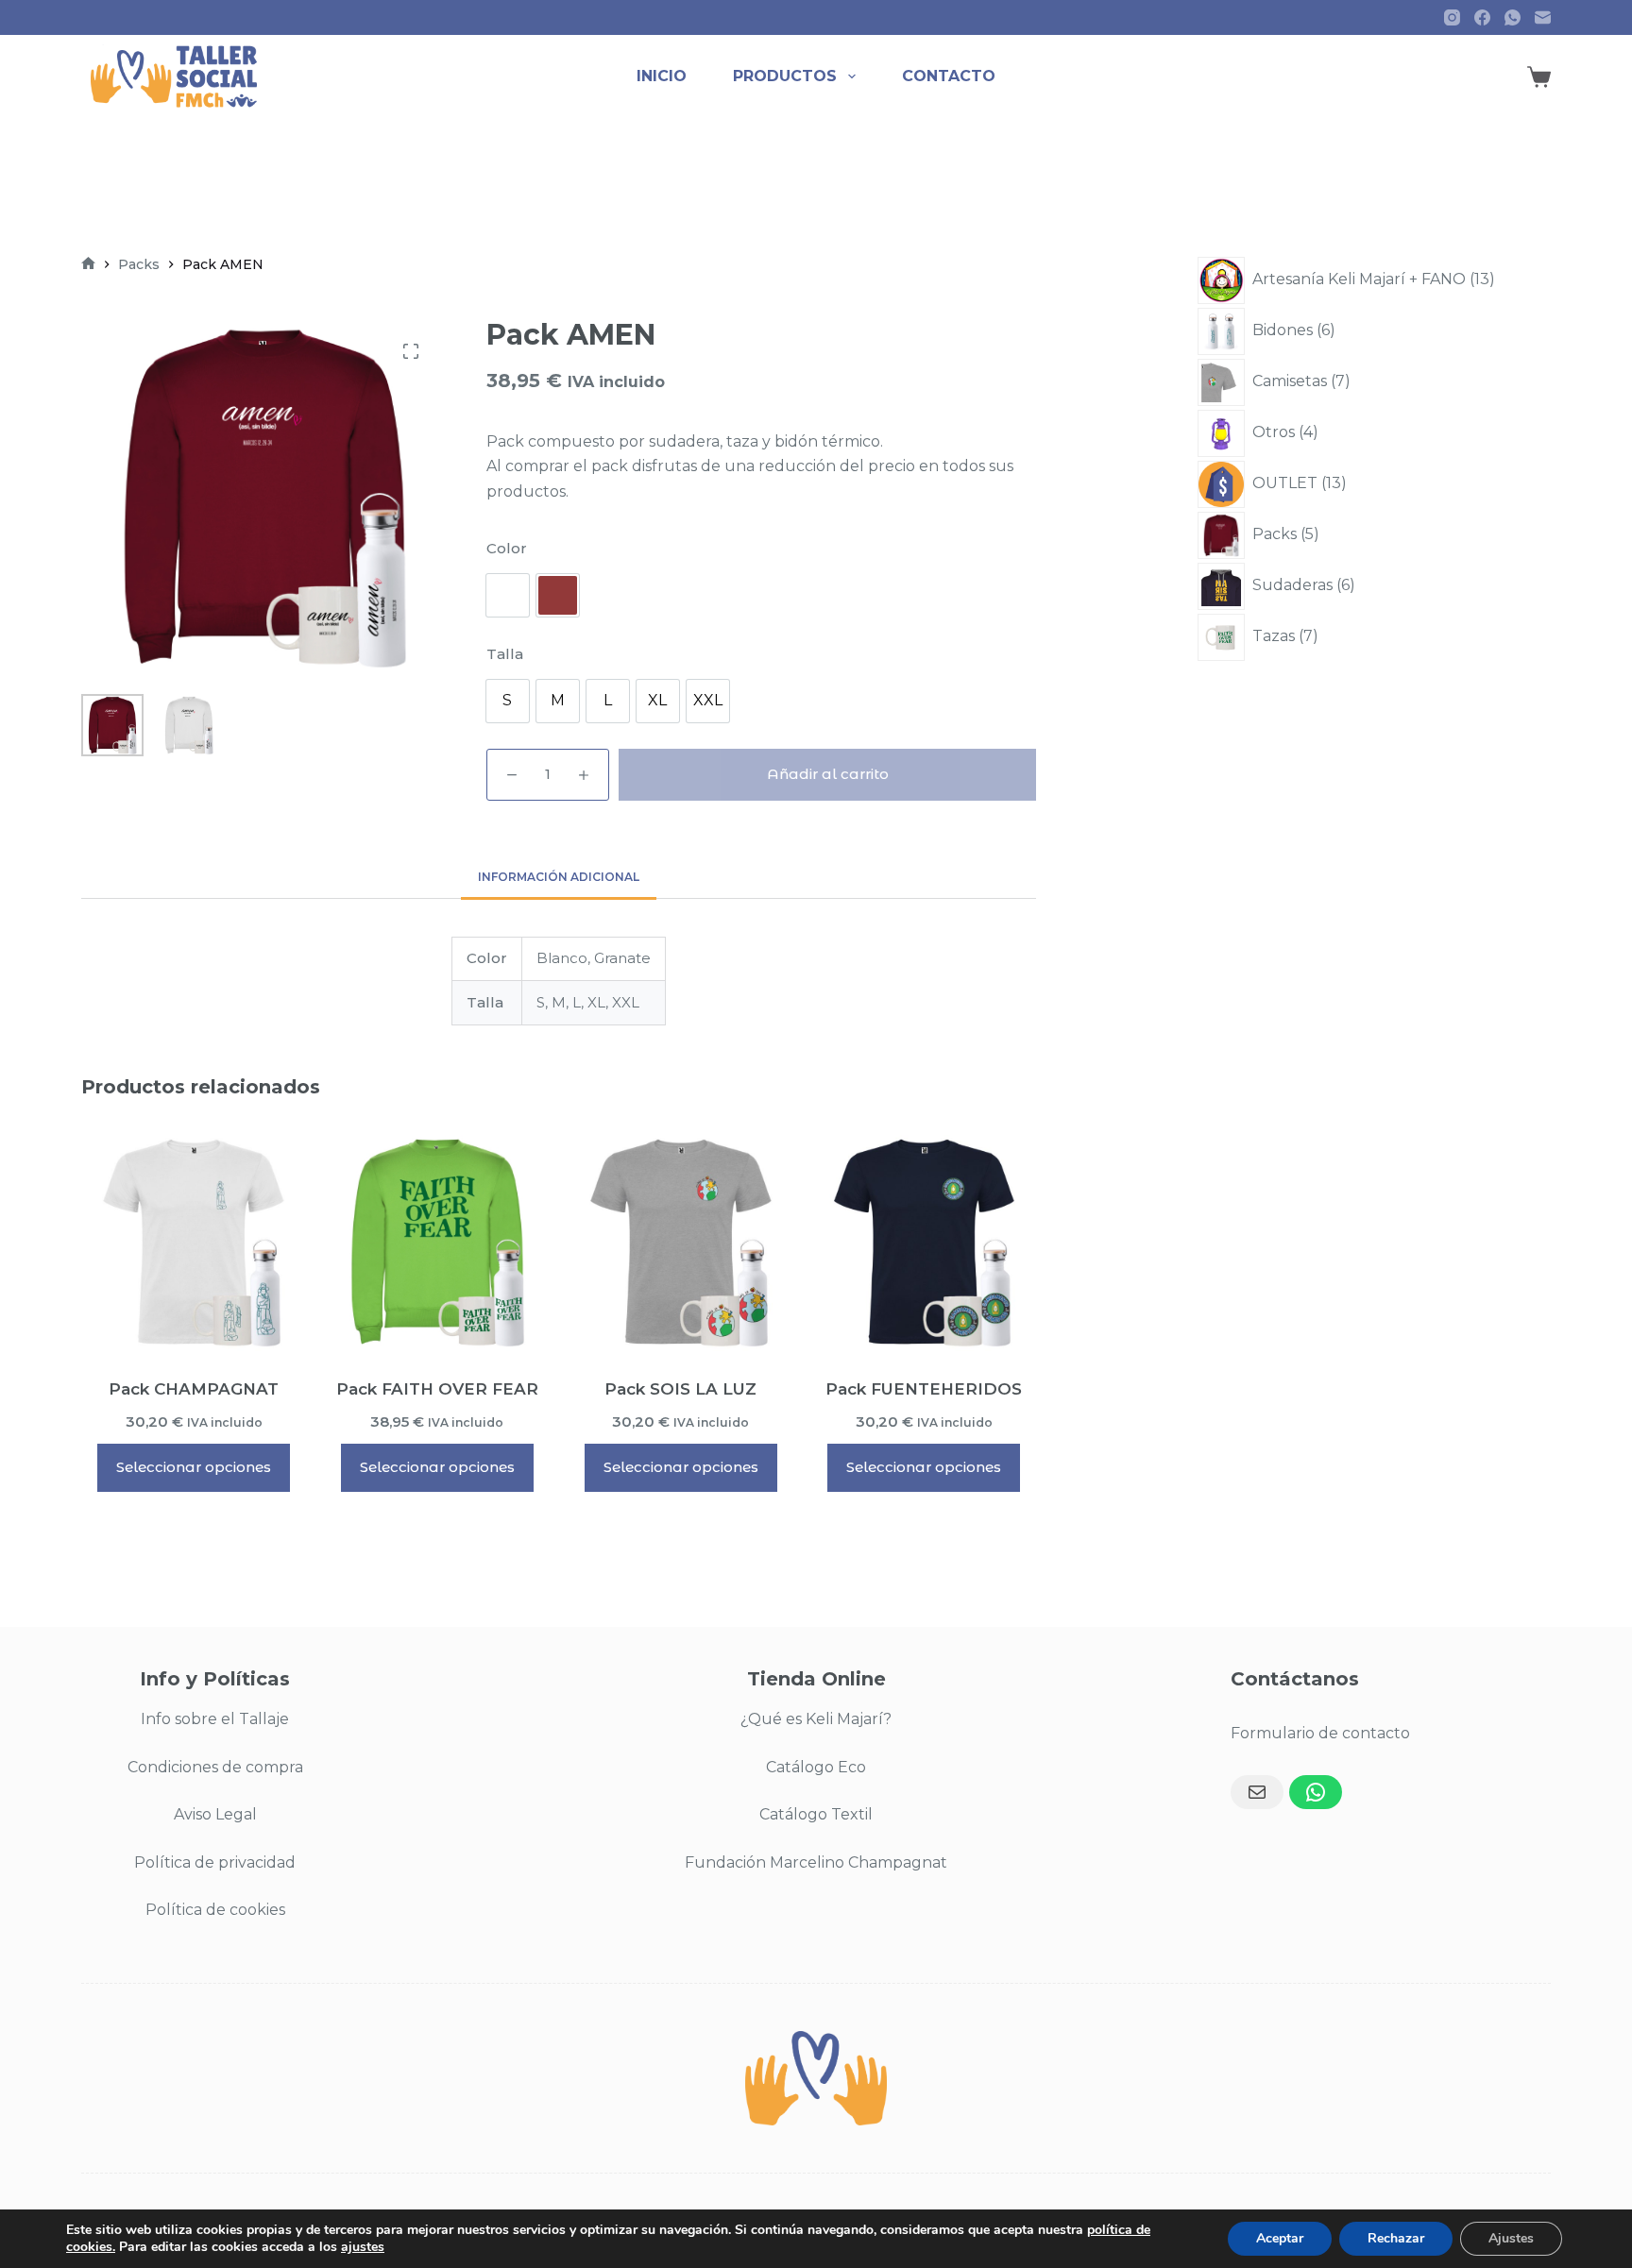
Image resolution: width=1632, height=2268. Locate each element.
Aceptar (1280, 2238)
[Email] (1257, 1792)
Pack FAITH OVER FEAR (437, 1389)
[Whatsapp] (1316, 1792)
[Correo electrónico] (1543, 17)
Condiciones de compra (215, 1767)
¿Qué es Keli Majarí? (816, 1719)
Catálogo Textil (816, 1814)
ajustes (363, 2247)
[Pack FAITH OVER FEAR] (437, 1242)
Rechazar (1396, 2238)
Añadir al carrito (828, 774)
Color (507, 548)
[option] (508, 595)
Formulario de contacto (1320, 1733)
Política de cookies (215, 1910)
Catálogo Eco (816, 1767)
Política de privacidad (215, 1862)
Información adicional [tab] (559, 877)
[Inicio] (88, 265)
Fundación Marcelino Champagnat (816, 1862)
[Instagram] (1452, 17)
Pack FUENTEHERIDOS (924, 1389)
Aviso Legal (215, 1814)
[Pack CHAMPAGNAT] (194, 1242)
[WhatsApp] (1513, 17)
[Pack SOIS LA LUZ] (681, 1242)
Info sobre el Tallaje (215, 1719)
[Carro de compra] (1539, 77)
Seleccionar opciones (194, 1467)
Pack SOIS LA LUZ (680, 1389)
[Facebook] (1482, 17)
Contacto (949, 76)
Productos (785, 76)
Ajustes (1511, 2238)
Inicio (662, 76)
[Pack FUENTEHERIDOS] (925, 1242)
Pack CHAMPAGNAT (194, 1389)
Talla (505, 654)
